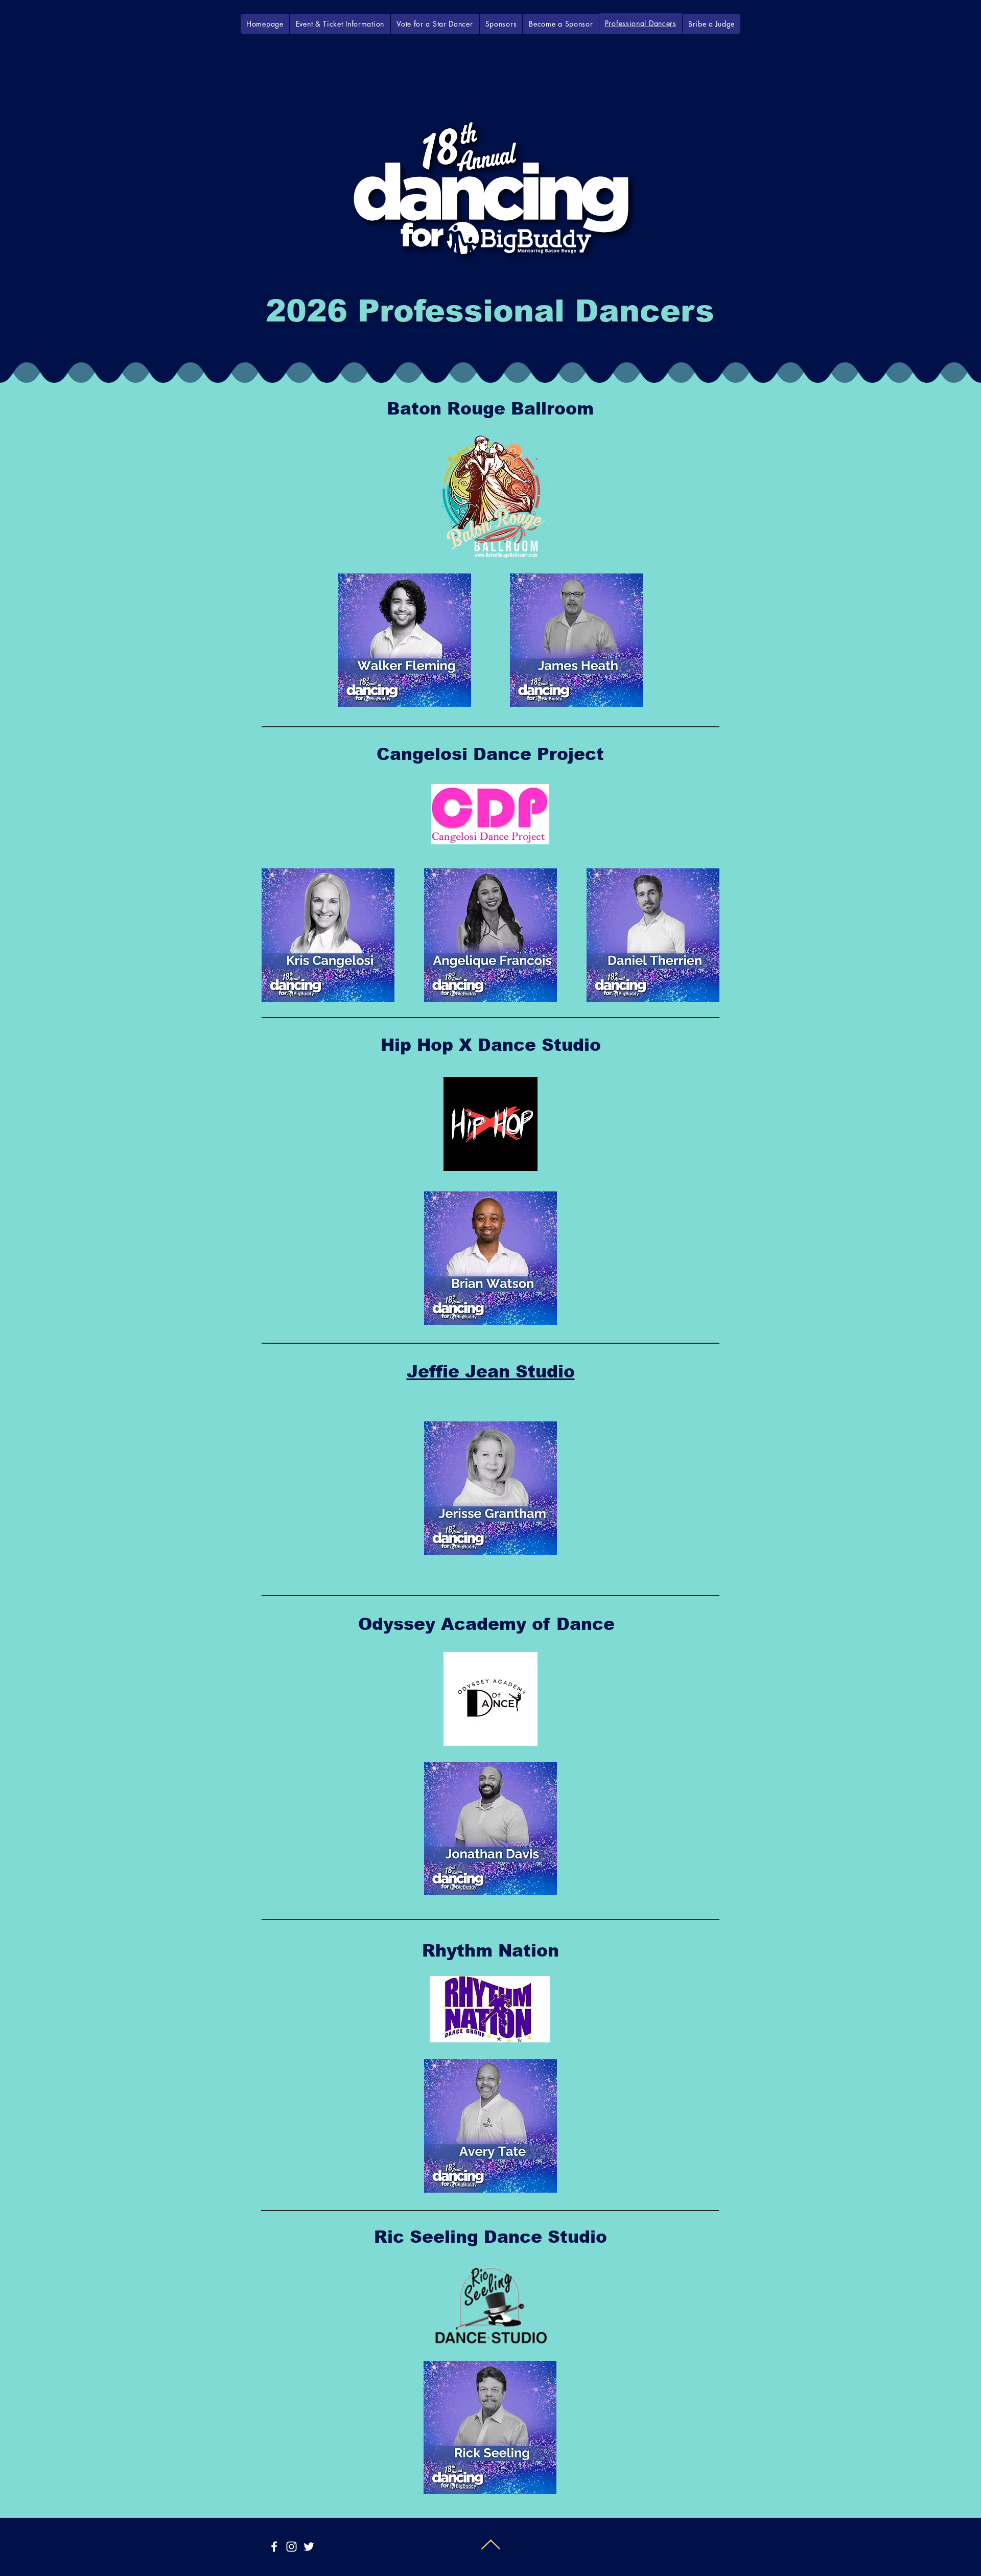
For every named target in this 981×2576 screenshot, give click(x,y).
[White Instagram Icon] (291, 2547)
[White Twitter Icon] (309, 2547)
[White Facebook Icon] (274, 2547)
